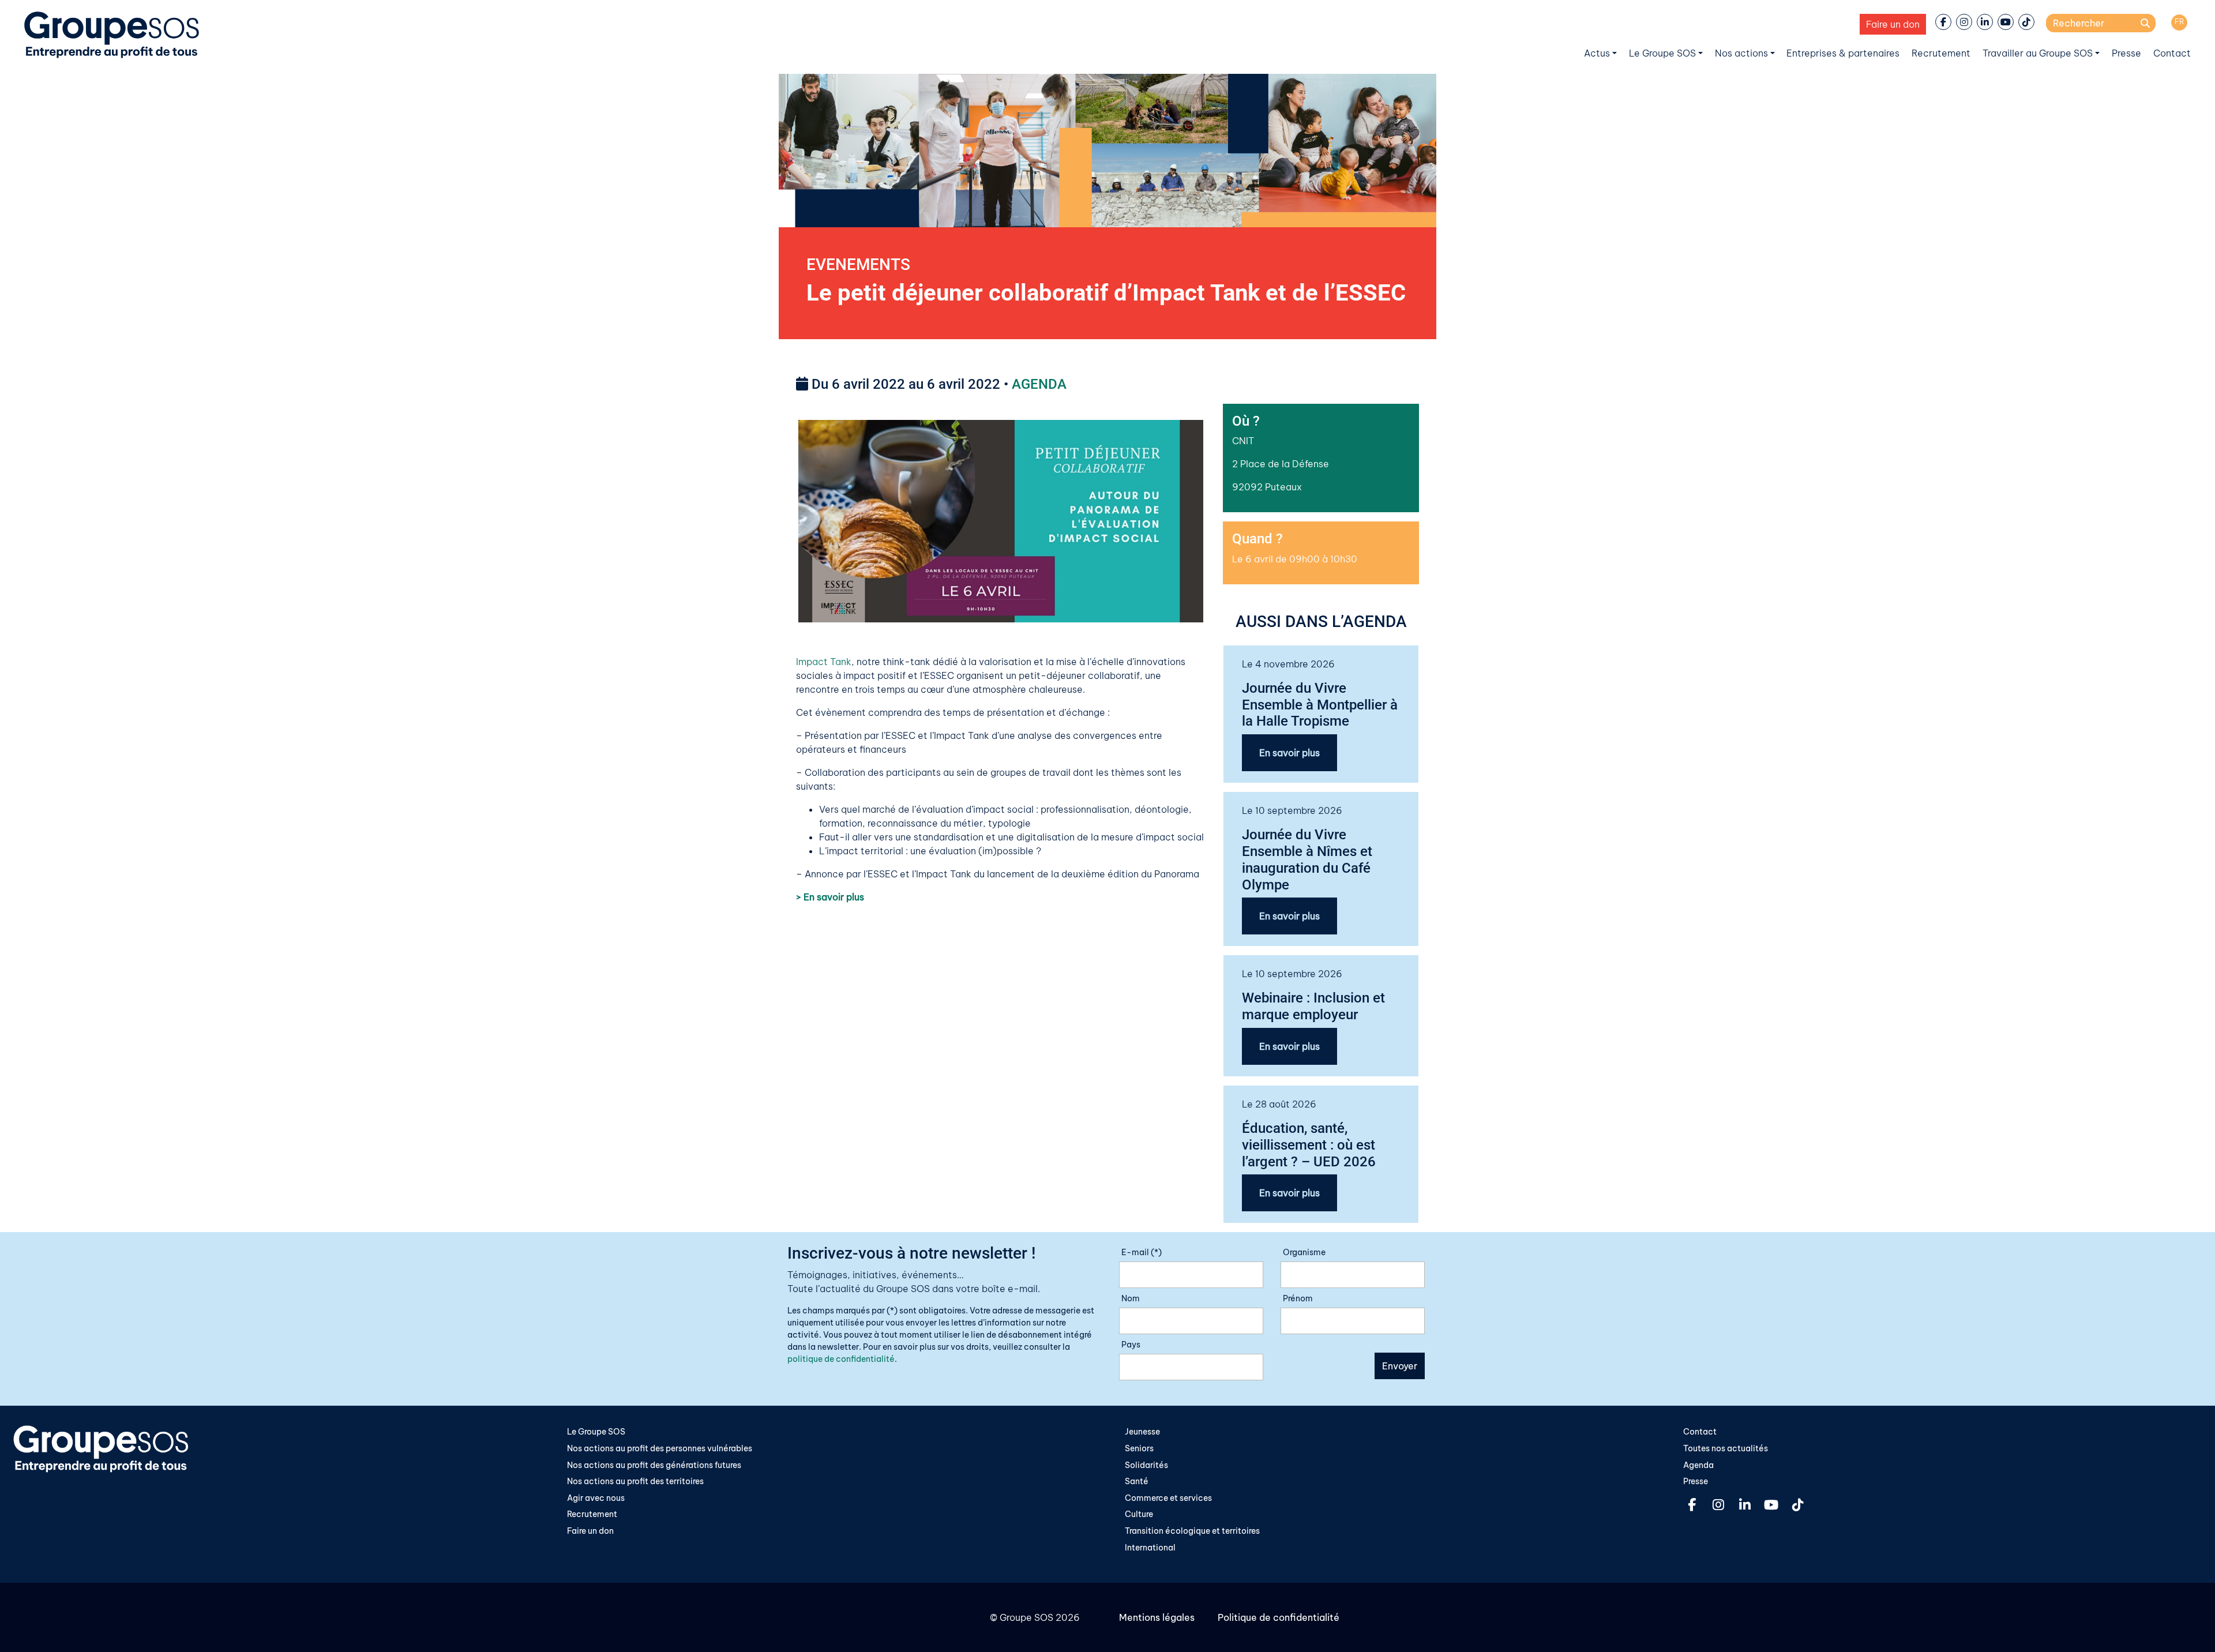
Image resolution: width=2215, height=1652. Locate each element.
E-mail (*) (1142, 1252)
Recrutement (1941, 53)
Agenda (1698, 1465)
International (1150, 1548)
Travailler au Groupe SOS (2038, 53)
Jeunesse (1142, 1432)
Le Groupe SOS (1662, 53)
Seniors (1139, 1448)
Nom (1131, 1298)
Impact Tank (824, 662)
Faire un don (1893, 24)
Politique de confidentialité (1279, 1617)
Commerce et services (1168, 1498)
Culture (1139, 1514)
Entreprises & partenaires (1843, 53)
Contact (2172, 53)
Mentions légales (1157, 1617)
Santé (1137, 1481)
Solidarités (1146, 1465)
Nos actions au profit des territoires (635, 1481)
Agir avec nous (596, 1498)
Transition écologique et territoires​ (1192, 1531)
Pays (1131, 1345)
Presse (2126, 53)
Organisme (1304, 1252)
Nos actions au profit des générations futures (654, 1465)
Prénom (1298, 1298)
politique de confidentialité (841, 1359)
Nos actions (1741, 53)
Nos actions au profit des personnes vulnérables (660, 1448)
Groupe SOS (1026, 1617)
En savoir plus (1289, 753)
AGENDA (1039, 384)
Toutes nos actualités (1726, 1448)
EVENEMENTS (858, 264)
